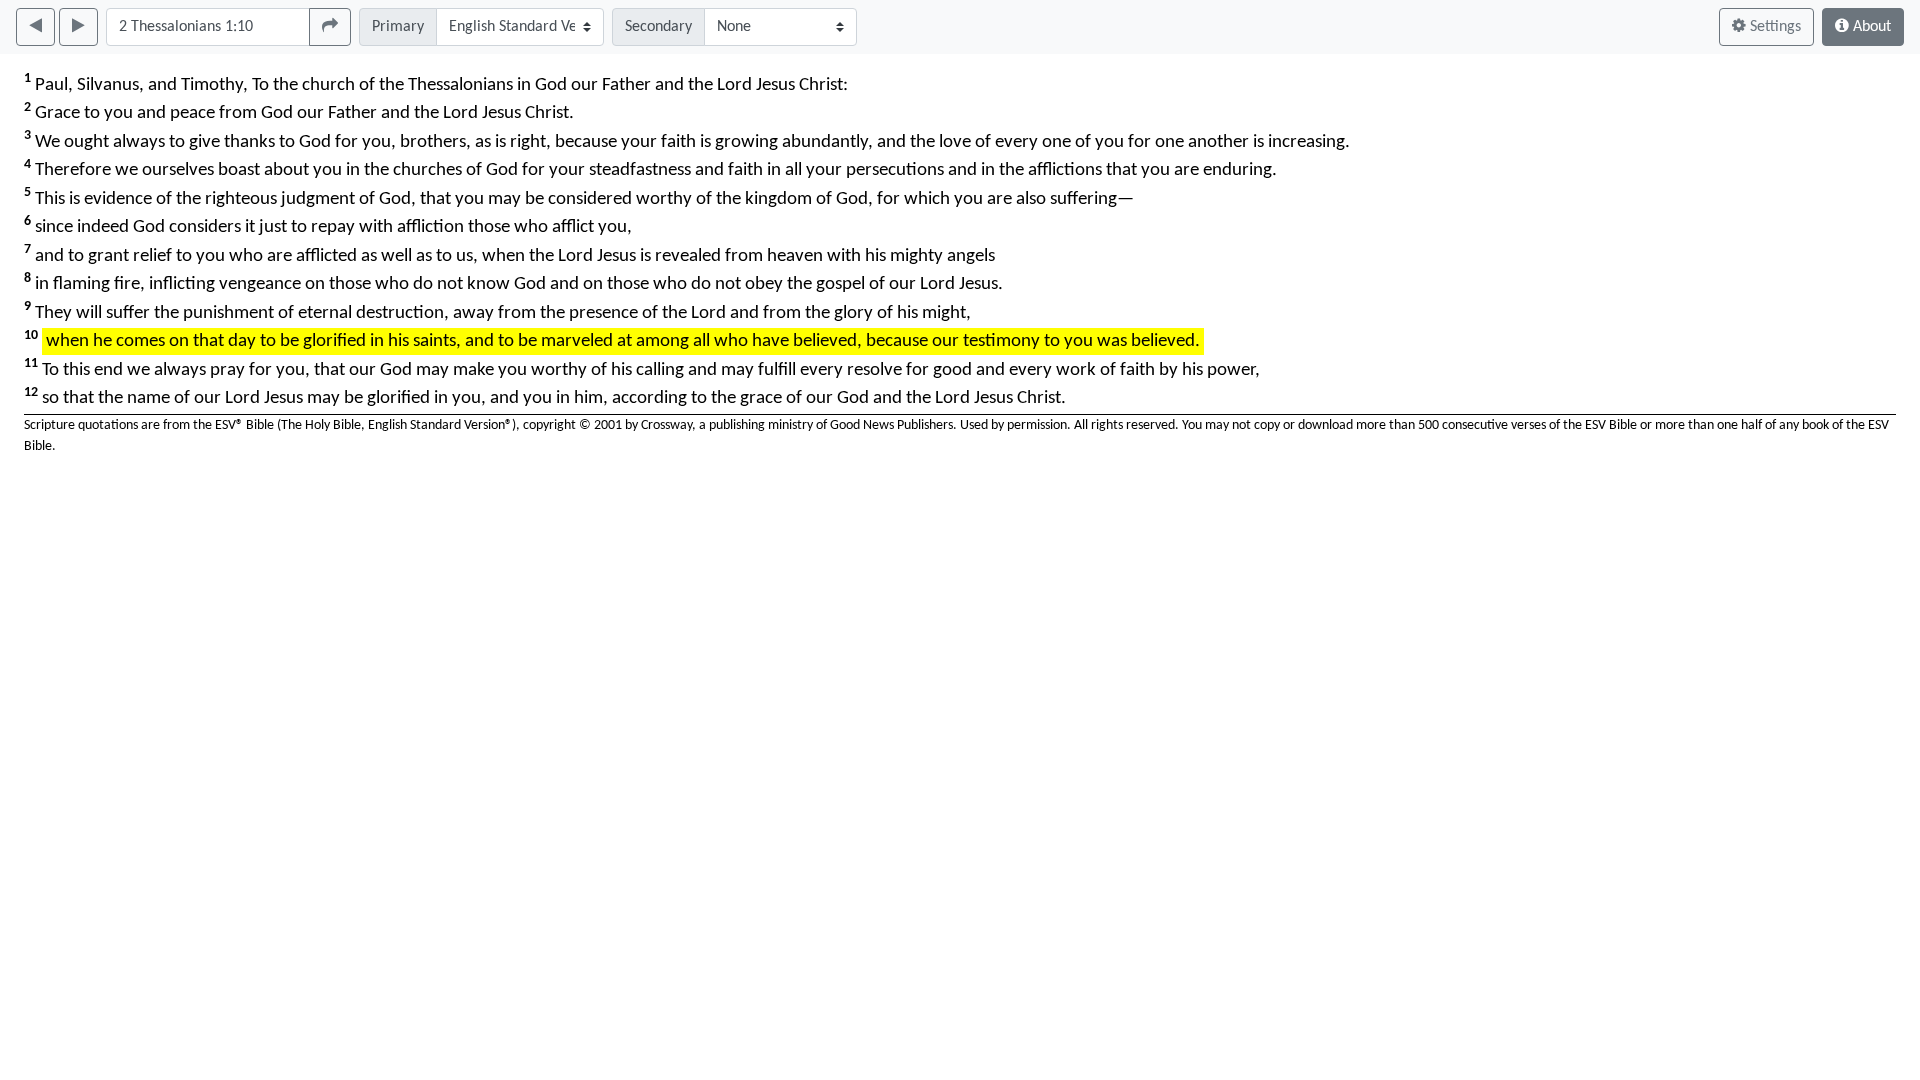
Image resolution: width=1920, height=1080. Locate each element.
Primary (398, 27)
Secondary (658, 27)
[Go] (330, 27)
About (1870, 27)
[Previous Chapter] (35, 27)
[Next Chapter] (78, 27)
